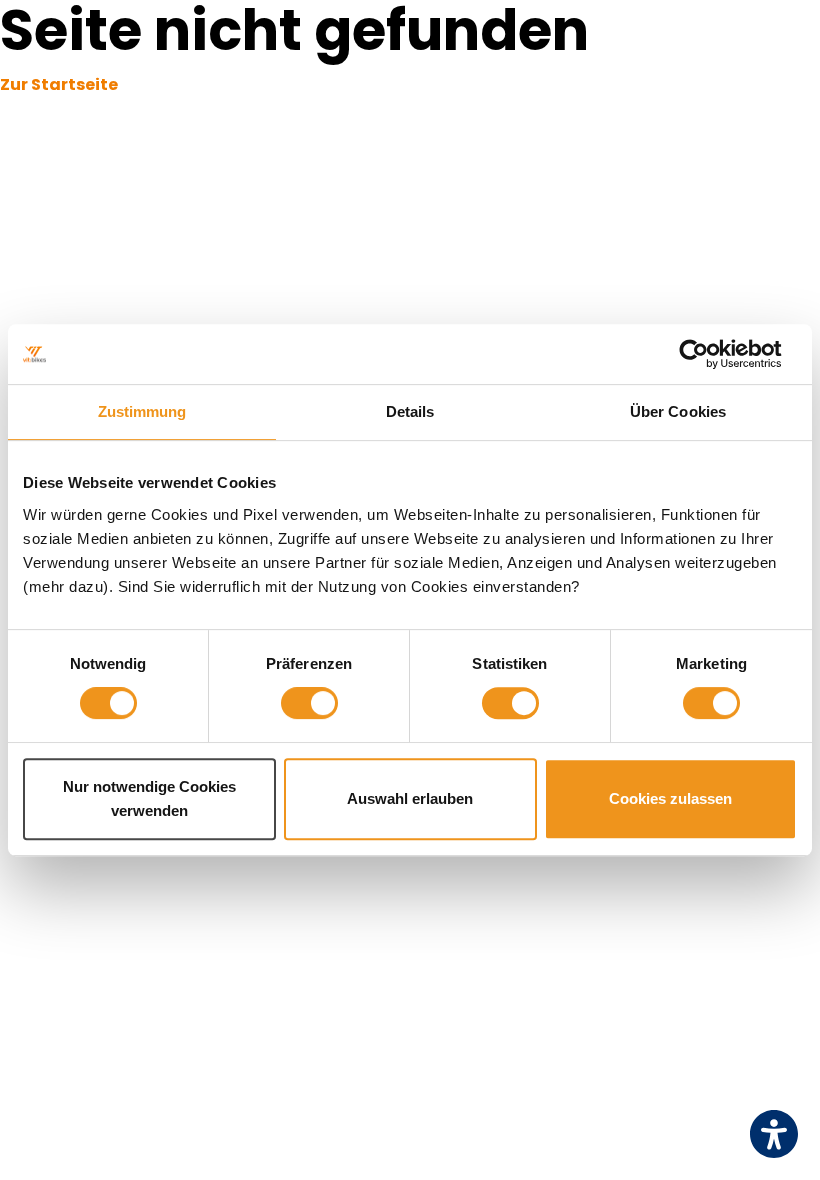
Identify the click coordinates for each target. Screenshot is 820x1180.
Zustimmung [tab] (142, 411)
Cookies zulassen (670, 798)
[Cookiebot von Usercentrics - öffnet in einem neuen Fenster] (709, 354)
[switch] (309, 703)
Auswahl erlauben (410, 798)
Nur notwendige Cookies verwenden (149, 798)
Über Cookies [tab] (678, 411)
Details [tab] (410, 411)
